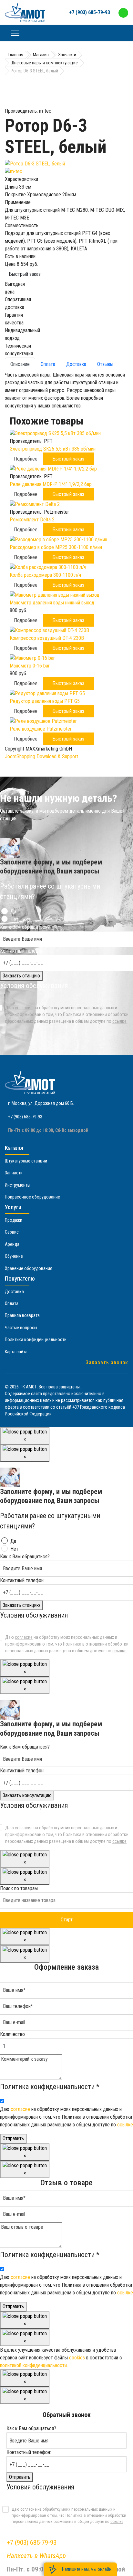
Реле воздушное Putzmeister (41, 729)
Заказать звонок (107, 1363)
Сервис (12, 1232)
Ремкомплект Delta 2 (32, 520)
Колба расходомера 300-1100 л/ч (45, 575)
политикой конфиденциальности (33, 2365)
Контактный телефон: (22, 951)
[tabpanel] (66, 390)
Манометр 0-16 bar (30, 666)
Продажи (14, 1220)
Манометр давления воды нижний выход (52, 603)
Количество (12, 2034)
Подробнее (26, 459)
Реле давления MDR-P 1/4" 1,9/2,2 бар (51, 484)
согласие (24, 1008)
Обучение (14, 1256)
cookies (77, 2358)
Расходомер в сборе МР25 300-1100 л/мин (56, 547)
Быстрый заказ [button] (68, 459)
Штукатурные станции (26, 1161)
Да (13, 912)
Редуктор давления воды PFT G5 (45, 701)
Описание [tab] (20, 364)
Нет (14, 919)
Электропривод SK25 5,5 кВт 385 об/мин (53, 449)
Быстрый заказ (25, 274)
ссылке (119, 1021)
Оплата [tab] (48, 364)
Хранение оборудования (29, 1268)
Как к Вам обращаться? (25, 927)
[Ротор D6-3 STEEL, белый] (66, 164)
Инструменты (18, 1185)
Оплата (12, 1303)
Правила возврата (22, 1315)
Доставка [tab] (76, 364)
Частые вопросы (21, 1328)
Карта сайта (16, 1352)
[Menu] (15, 33)
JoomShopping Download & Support (41, 756)
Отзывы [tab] (105, 364)
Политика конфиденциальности (36, 1339)
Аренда (12, 1244)
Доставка (14, 1292)
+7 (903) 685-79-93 (90, 12)
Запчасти (14, 1173)
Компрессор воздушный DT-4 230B (47, 638)
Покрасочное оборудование (32, 1197)
